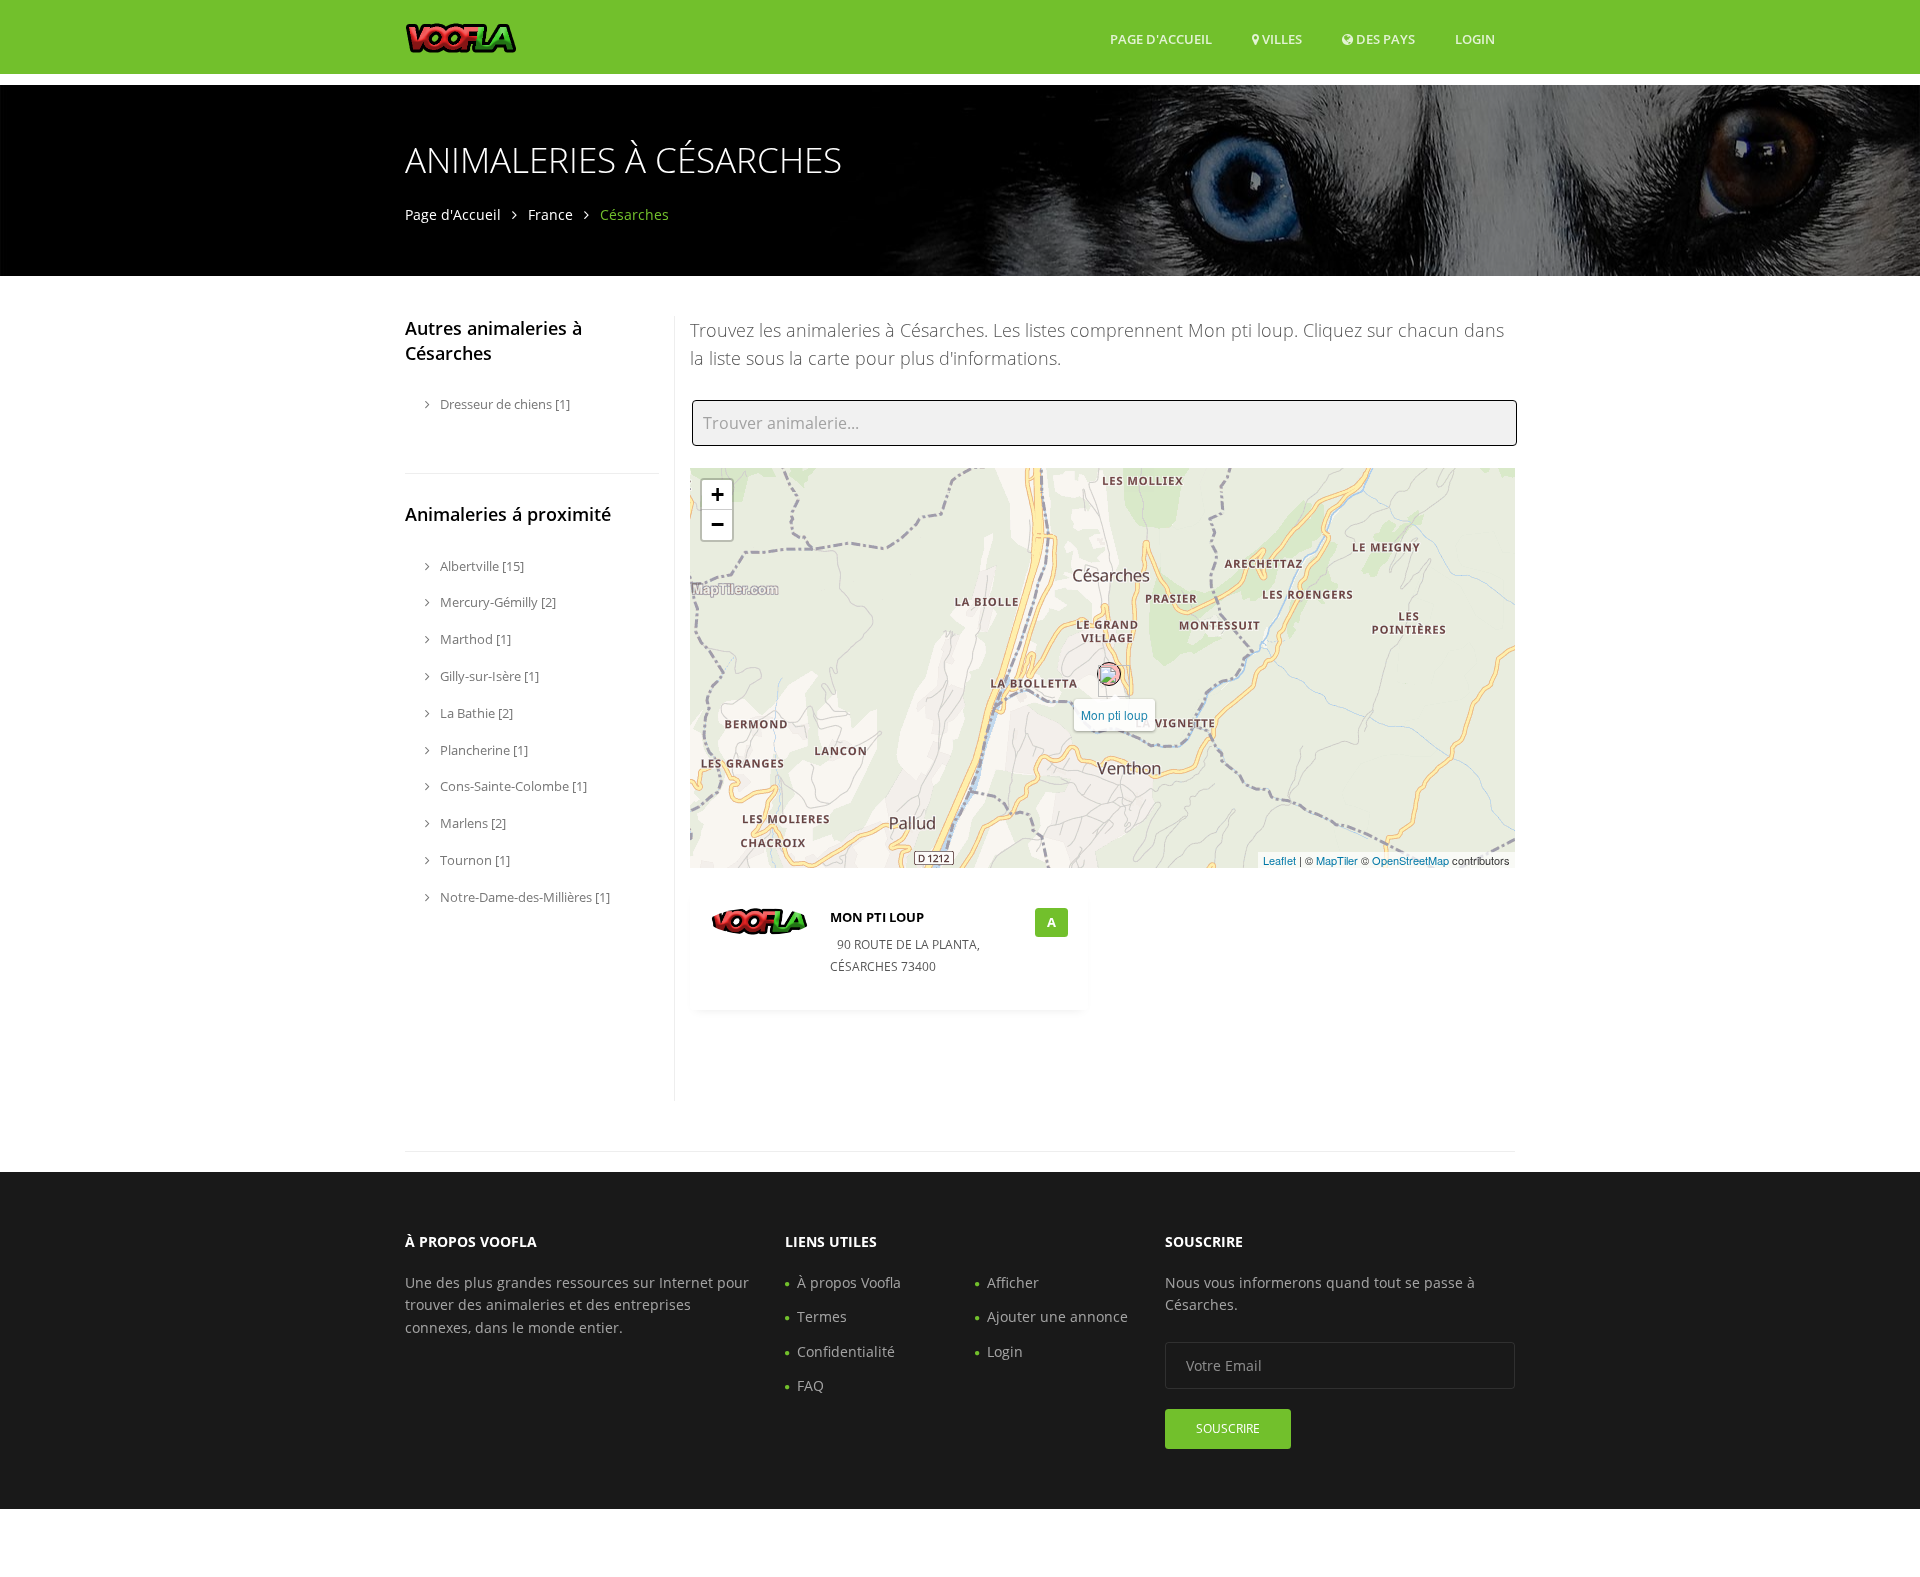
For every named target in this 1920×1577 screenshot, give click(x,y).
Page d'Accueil (1161, 39)
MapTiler (1337, 860)
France (550, 214)
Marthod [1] (474, 639)
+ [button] (717, 494)
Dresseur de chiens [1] (503, 404)
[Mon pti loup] (1109, 674)
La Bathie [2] (475, 713)
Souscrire (1228, 1428)
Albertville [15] (480, 566)
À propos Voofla (849, 1282)
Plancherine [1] (482, 750)
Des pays (1384, 38)
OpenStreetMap (1410, 860)
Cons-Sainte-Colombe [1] (512, 786)
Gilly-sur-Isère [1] (488, 676)
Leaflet (1279, 860)
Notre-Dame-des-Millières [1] (523, 897)
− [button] (717, 524)
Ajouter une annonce (1057, 1316)
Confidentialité (846, 1351)
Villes (1280, 39)
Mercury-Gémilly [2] (496, 602)
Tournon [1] (473, 860)
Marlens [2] (471, 823)
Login (1475, 38)
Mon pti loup (1114, 714)
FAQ (810, 1385)
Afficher (1013, 1282)
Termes (822, 1316)
